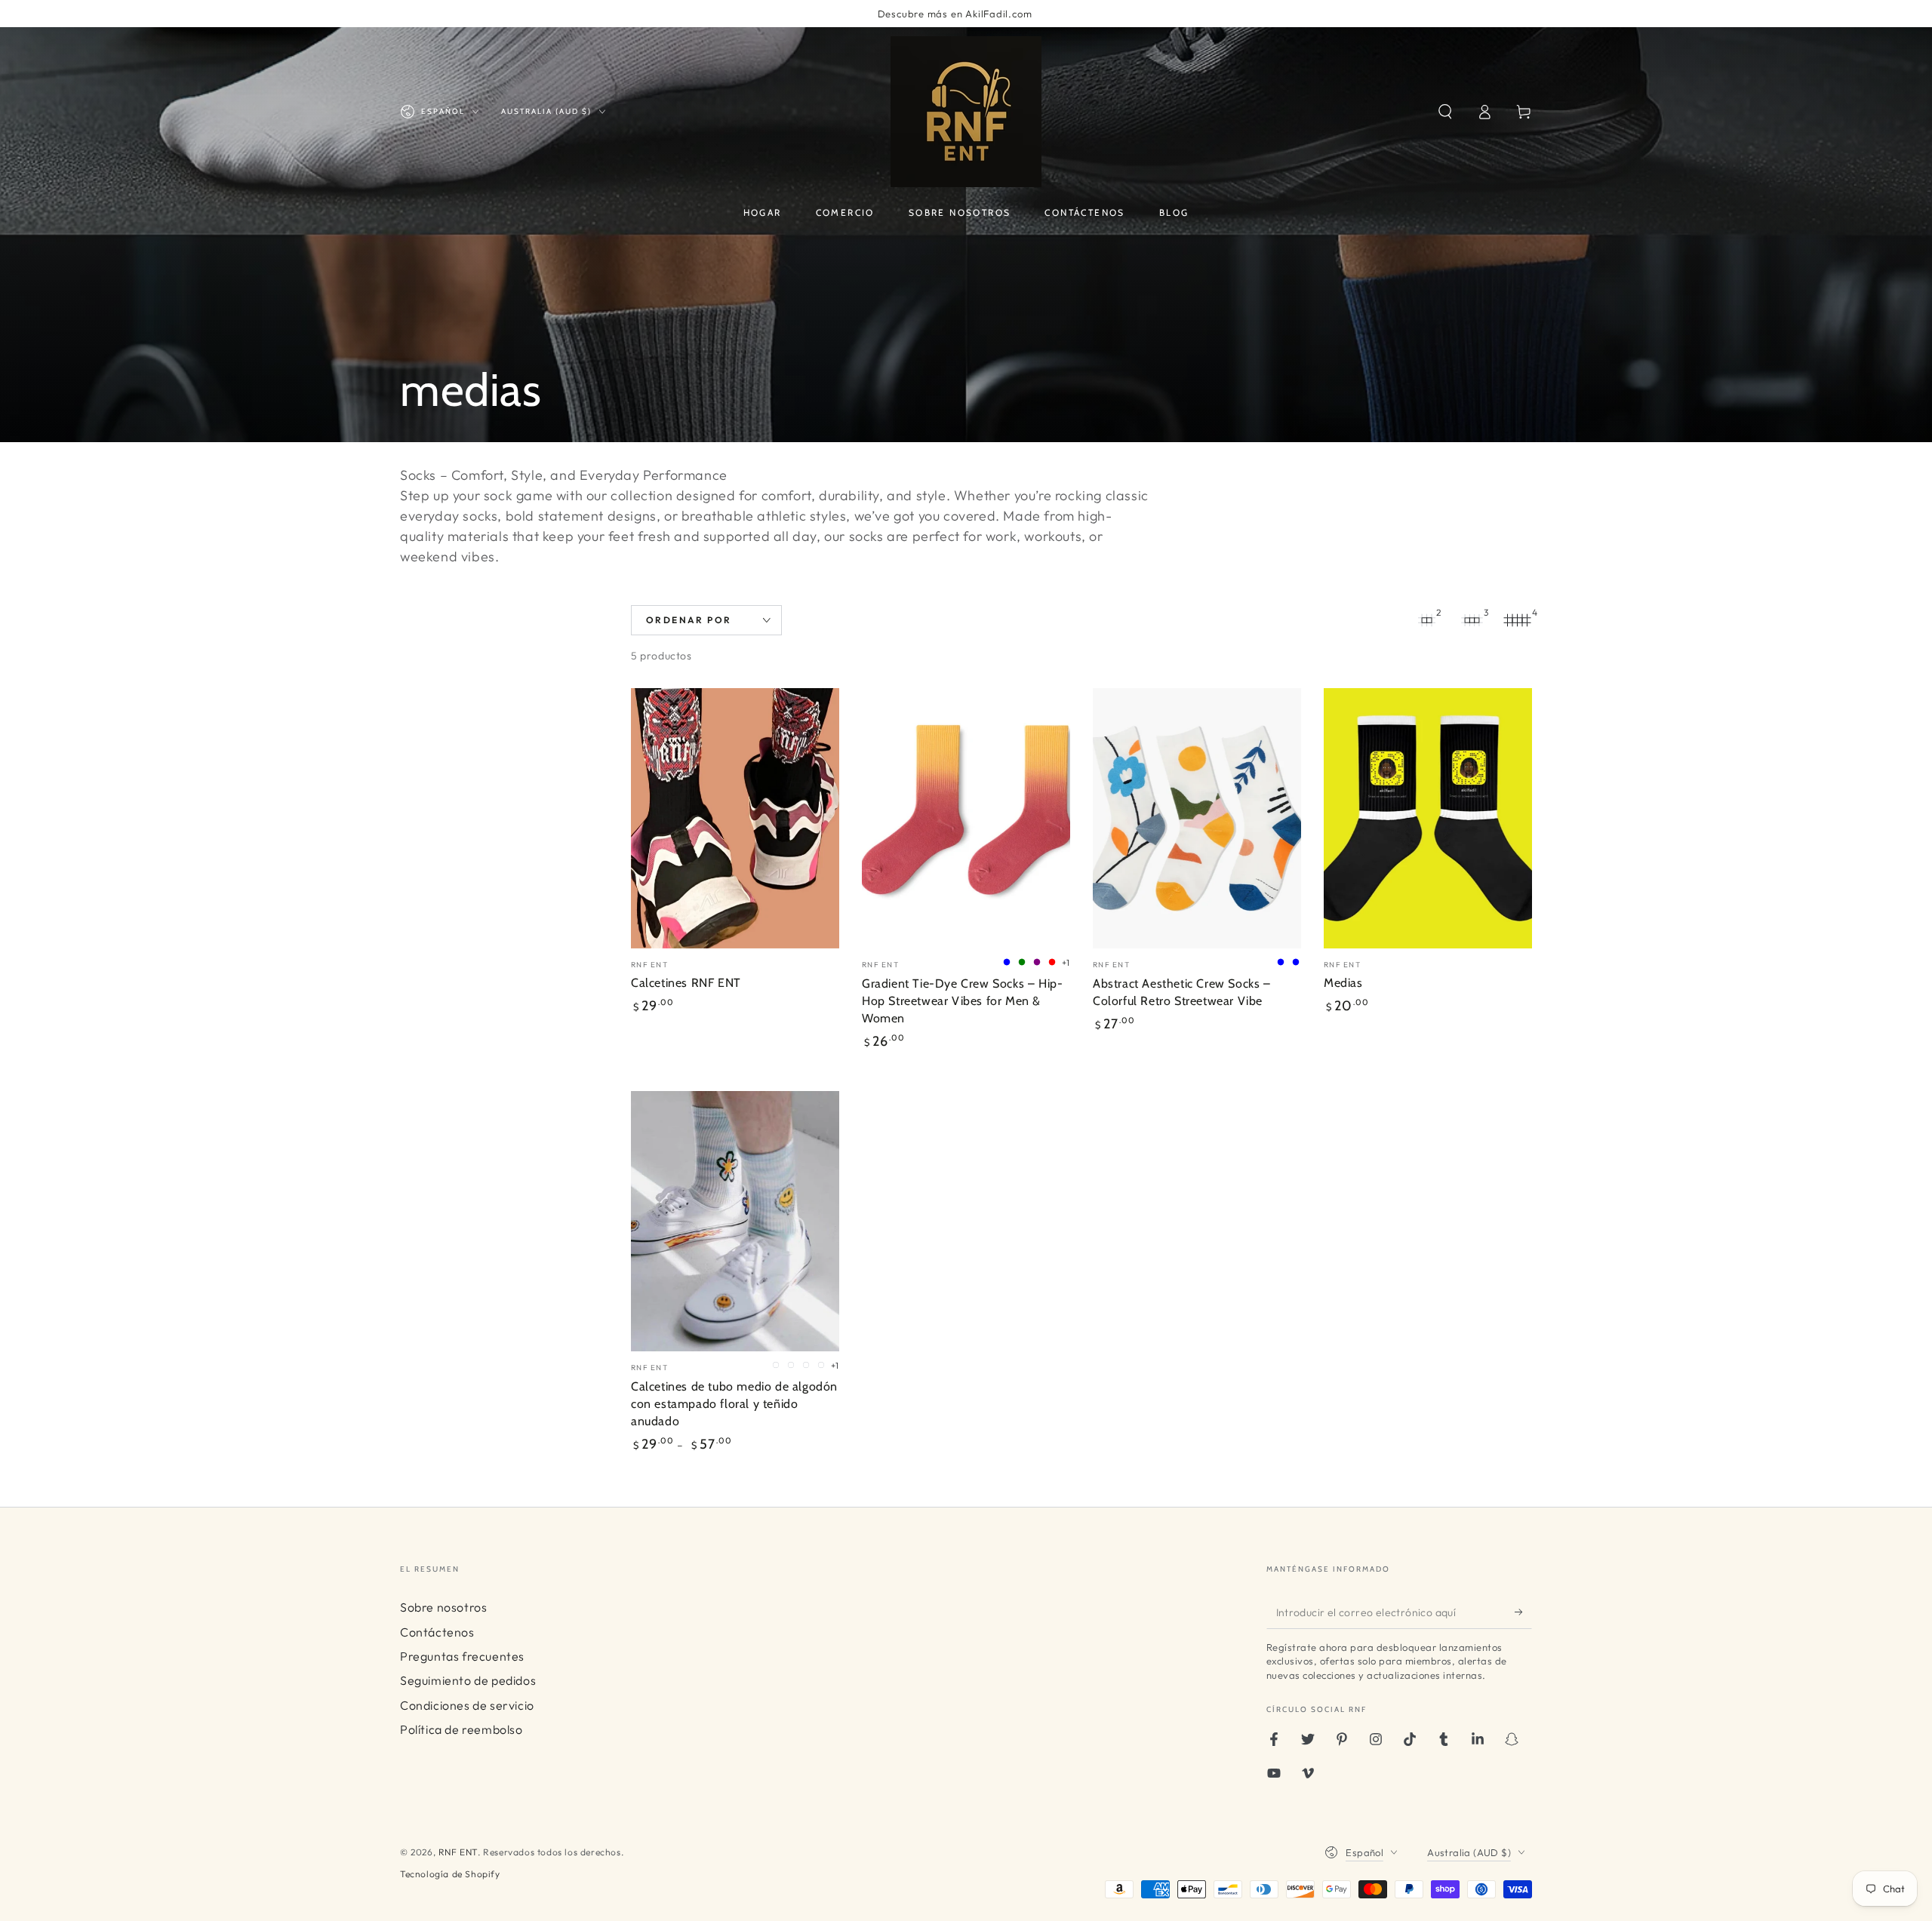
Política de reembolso (461, 1729)
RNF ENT (458, 1852)
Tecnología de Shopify (450, 1874)
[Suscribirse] (1523, 1612)
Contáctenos (437, 1632)
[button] (1445, 112)
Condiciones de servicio (467, 1705)
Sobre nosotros (443, 1607)
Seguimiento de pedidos (468, 1680)
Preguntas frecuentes (462, 1656)
